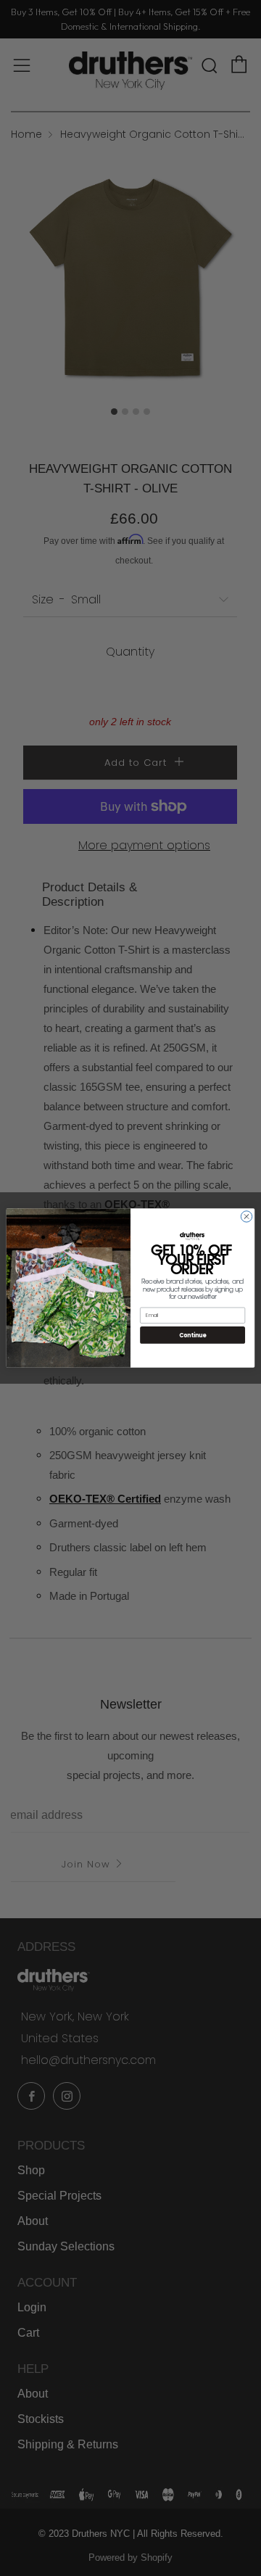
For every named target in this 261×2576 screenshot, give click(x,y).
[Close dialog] (246, 1217)
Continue (193, 1335)
